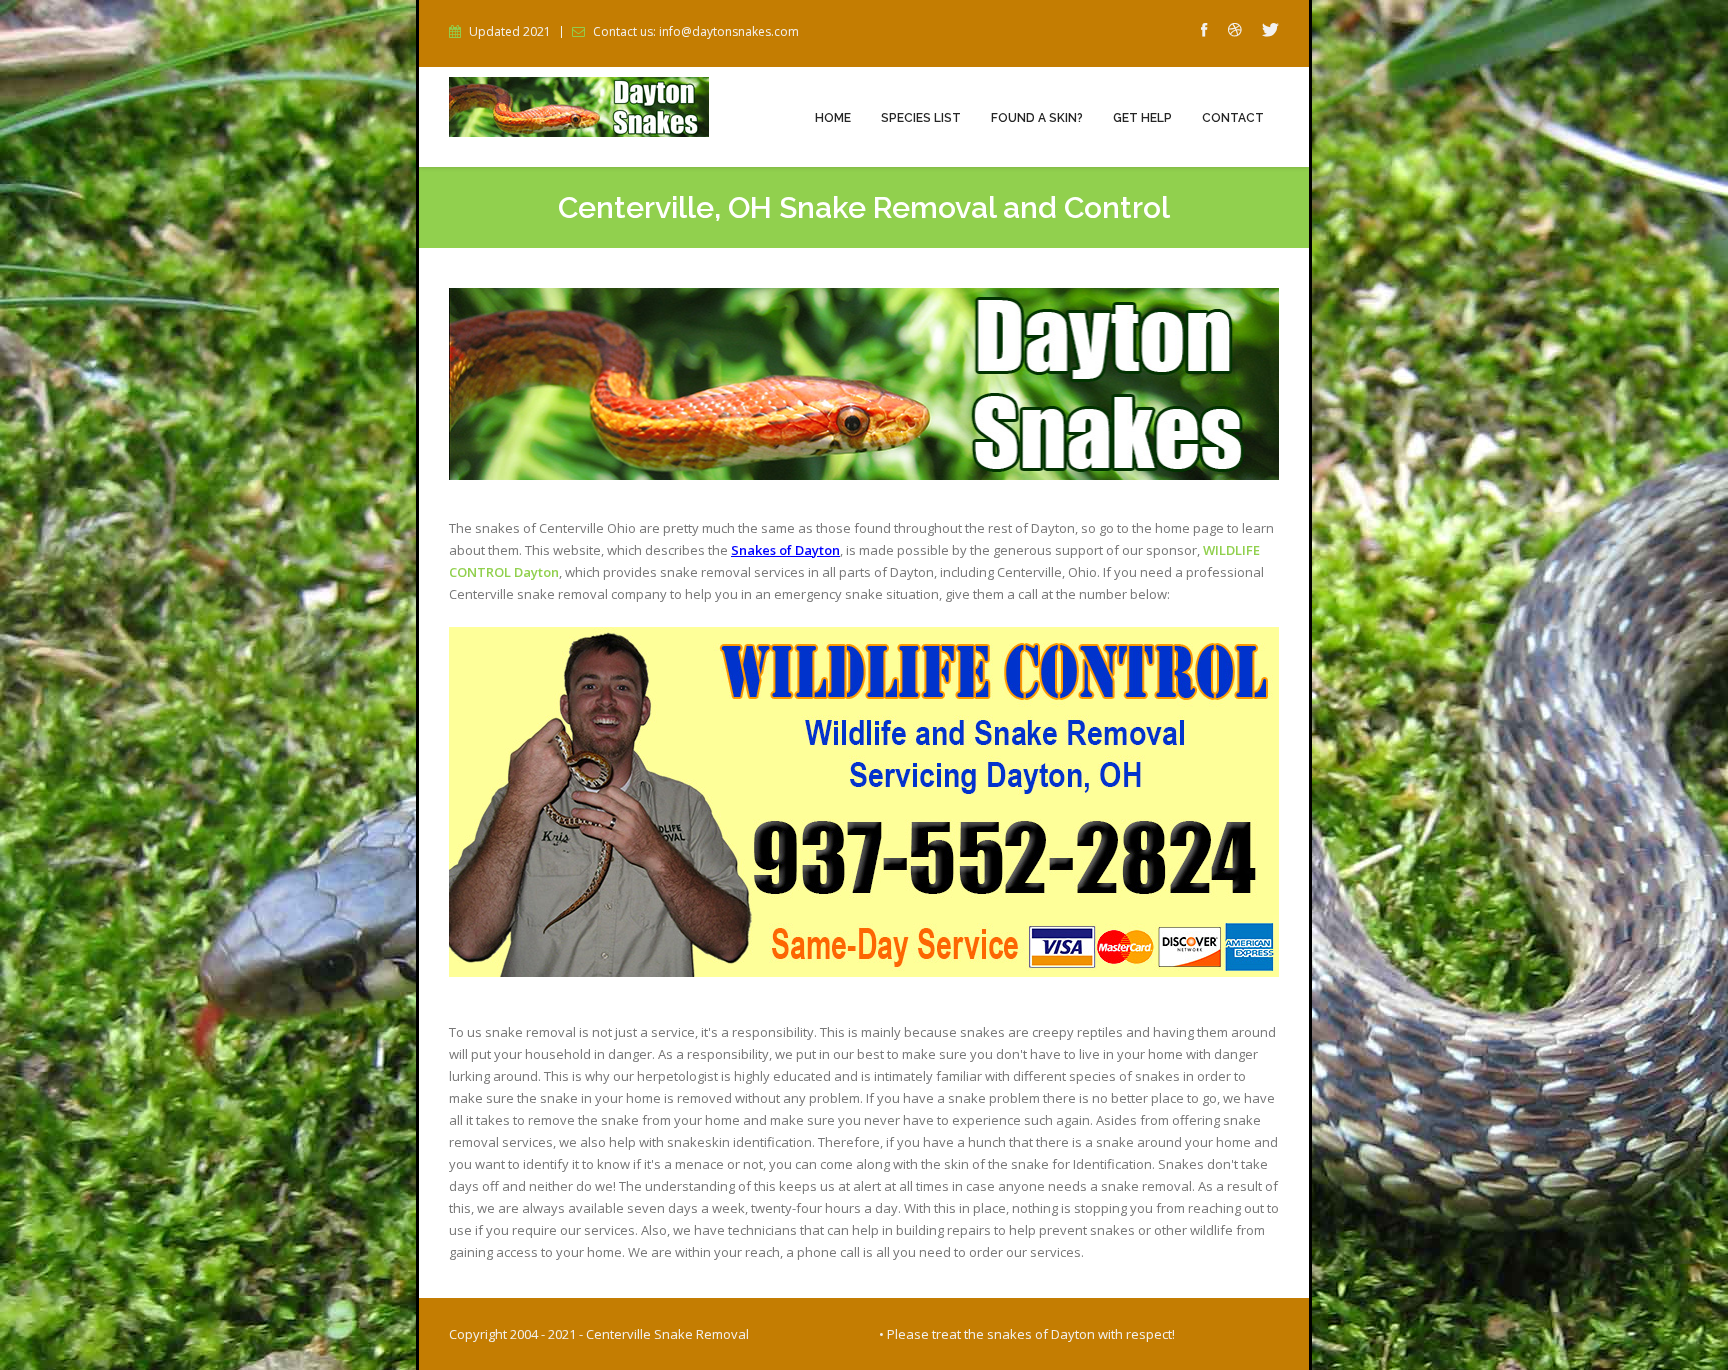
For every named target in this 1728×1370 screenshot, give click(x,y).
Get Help (1142, 118)
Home (833, 118)
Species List (921, 118)
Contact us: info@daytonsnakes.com (696, 32)
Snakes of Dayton (785, 550)
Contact (1233, 118)
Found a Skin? (1037, 118)
